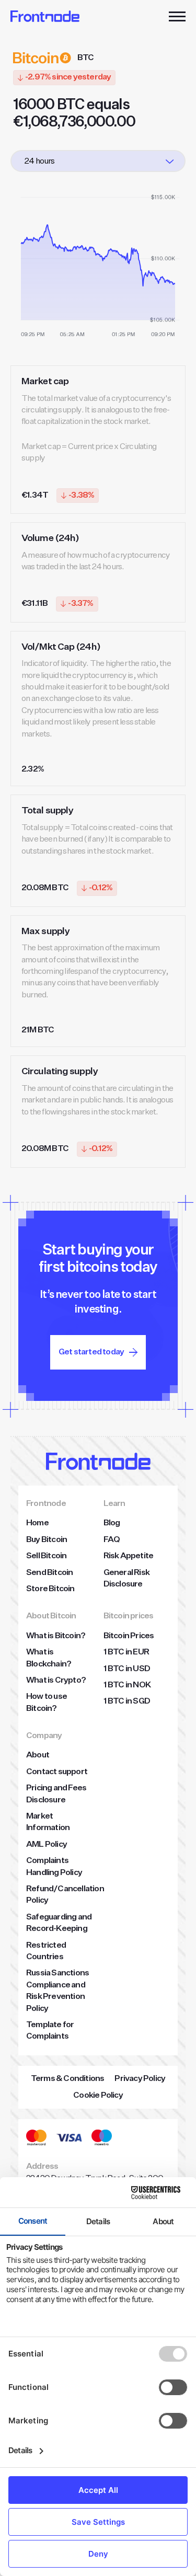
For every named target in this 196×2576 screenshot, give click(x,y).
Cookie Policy (98, 2096)
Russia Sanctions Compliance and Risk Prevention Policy (57, 1991)
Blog (112, 1523)
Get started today (91, 1352)
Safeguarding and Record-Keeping (59, 1923)
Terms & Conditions (68, 2079)
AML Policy (47, 1845)
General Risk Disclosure (126, 1579)
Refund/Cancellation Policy (65, 1895)
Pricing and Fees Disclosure (56, 1794)
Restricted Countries (46, 1951)
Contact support (57, 1772)
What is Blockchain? (49, 1658)
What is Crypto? (56, 1681)
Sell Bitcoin (46, 1556)
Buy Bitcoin (47, 1540)
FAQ (112, 1540)
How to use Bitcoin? (47, 1703)
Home (37, 1523)
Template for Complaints (50, 2031)
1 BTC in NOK (127, 1685)
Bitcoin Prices (129, 1636)
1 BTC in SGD (127, 1701)
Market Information (48, 1822)
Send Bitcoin (49, 1573)
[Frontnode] (45, 16)
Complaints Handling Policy (54, 1867)
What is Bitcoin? (56, 1636)
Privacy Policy (140, 2079)
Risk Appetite (129, 1556)
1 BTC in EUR (126, 1652)
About (38, 1755)
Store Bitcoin (50, 1589)
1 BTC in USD (127, 1669)
